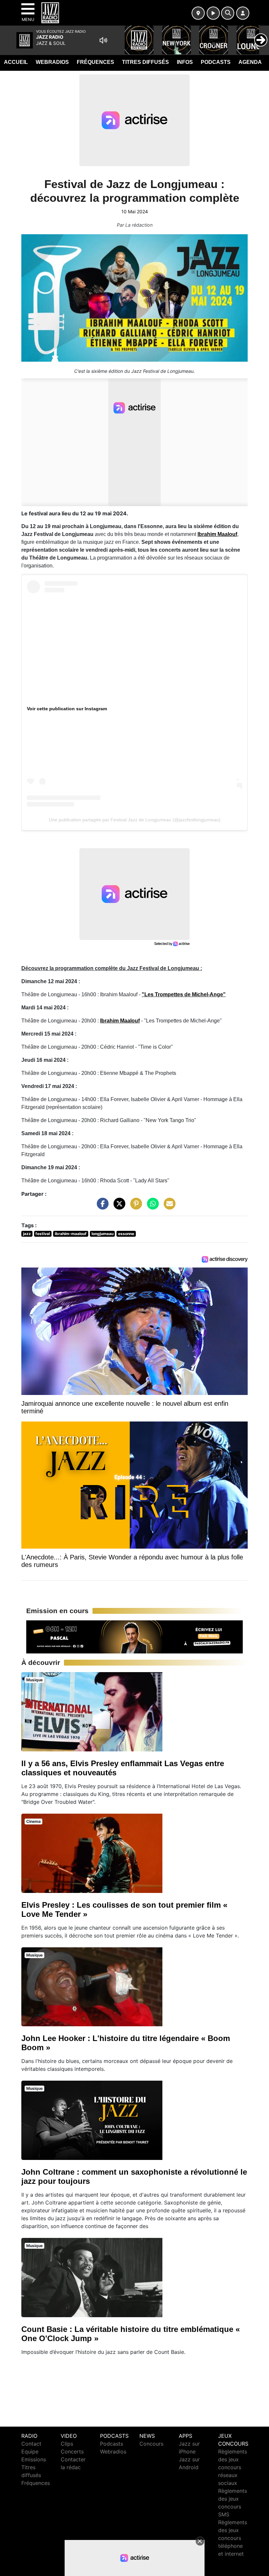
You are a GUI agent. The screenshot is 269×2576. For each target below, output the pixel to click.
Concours (151, 2444)
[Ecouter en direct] (213, 13)
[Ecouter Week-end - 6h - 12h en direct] (134, 1636)
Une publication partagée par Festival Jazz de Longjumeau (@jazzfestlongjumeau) (135, 820)
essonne (126, 1234)
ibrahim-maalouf (71, 1234)
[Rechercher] (228, 13)
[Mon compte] (243, 13)
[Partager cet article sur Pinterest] (134, 1207)
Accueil (16, 62)
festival (43, 1234)
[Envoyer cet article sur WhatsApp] (151, 1207)
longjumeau (103, 1234)
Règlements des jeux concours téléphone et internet (233, 2538)
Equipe (30, 2452)
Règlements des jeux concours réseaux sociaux (233, 2467)
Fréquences (95, 62)
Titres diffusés (145, 62)
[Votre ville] (198, 13)
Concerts (72, 2452)
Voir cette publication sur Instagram (67, 709)
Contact (31, 2444)
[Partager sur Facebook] (101, 1207)
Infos (185, 62)
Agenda (250, 62)
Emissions (34, 2459)
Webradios (52, 62)
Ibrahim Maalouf (217, 534)
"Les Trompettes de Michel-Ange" (184, 994)
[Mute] (103, 40)
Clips (67, 2444)
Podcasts (216, 62)
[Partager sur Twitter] (118, 1207)
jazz (27, 1234)
